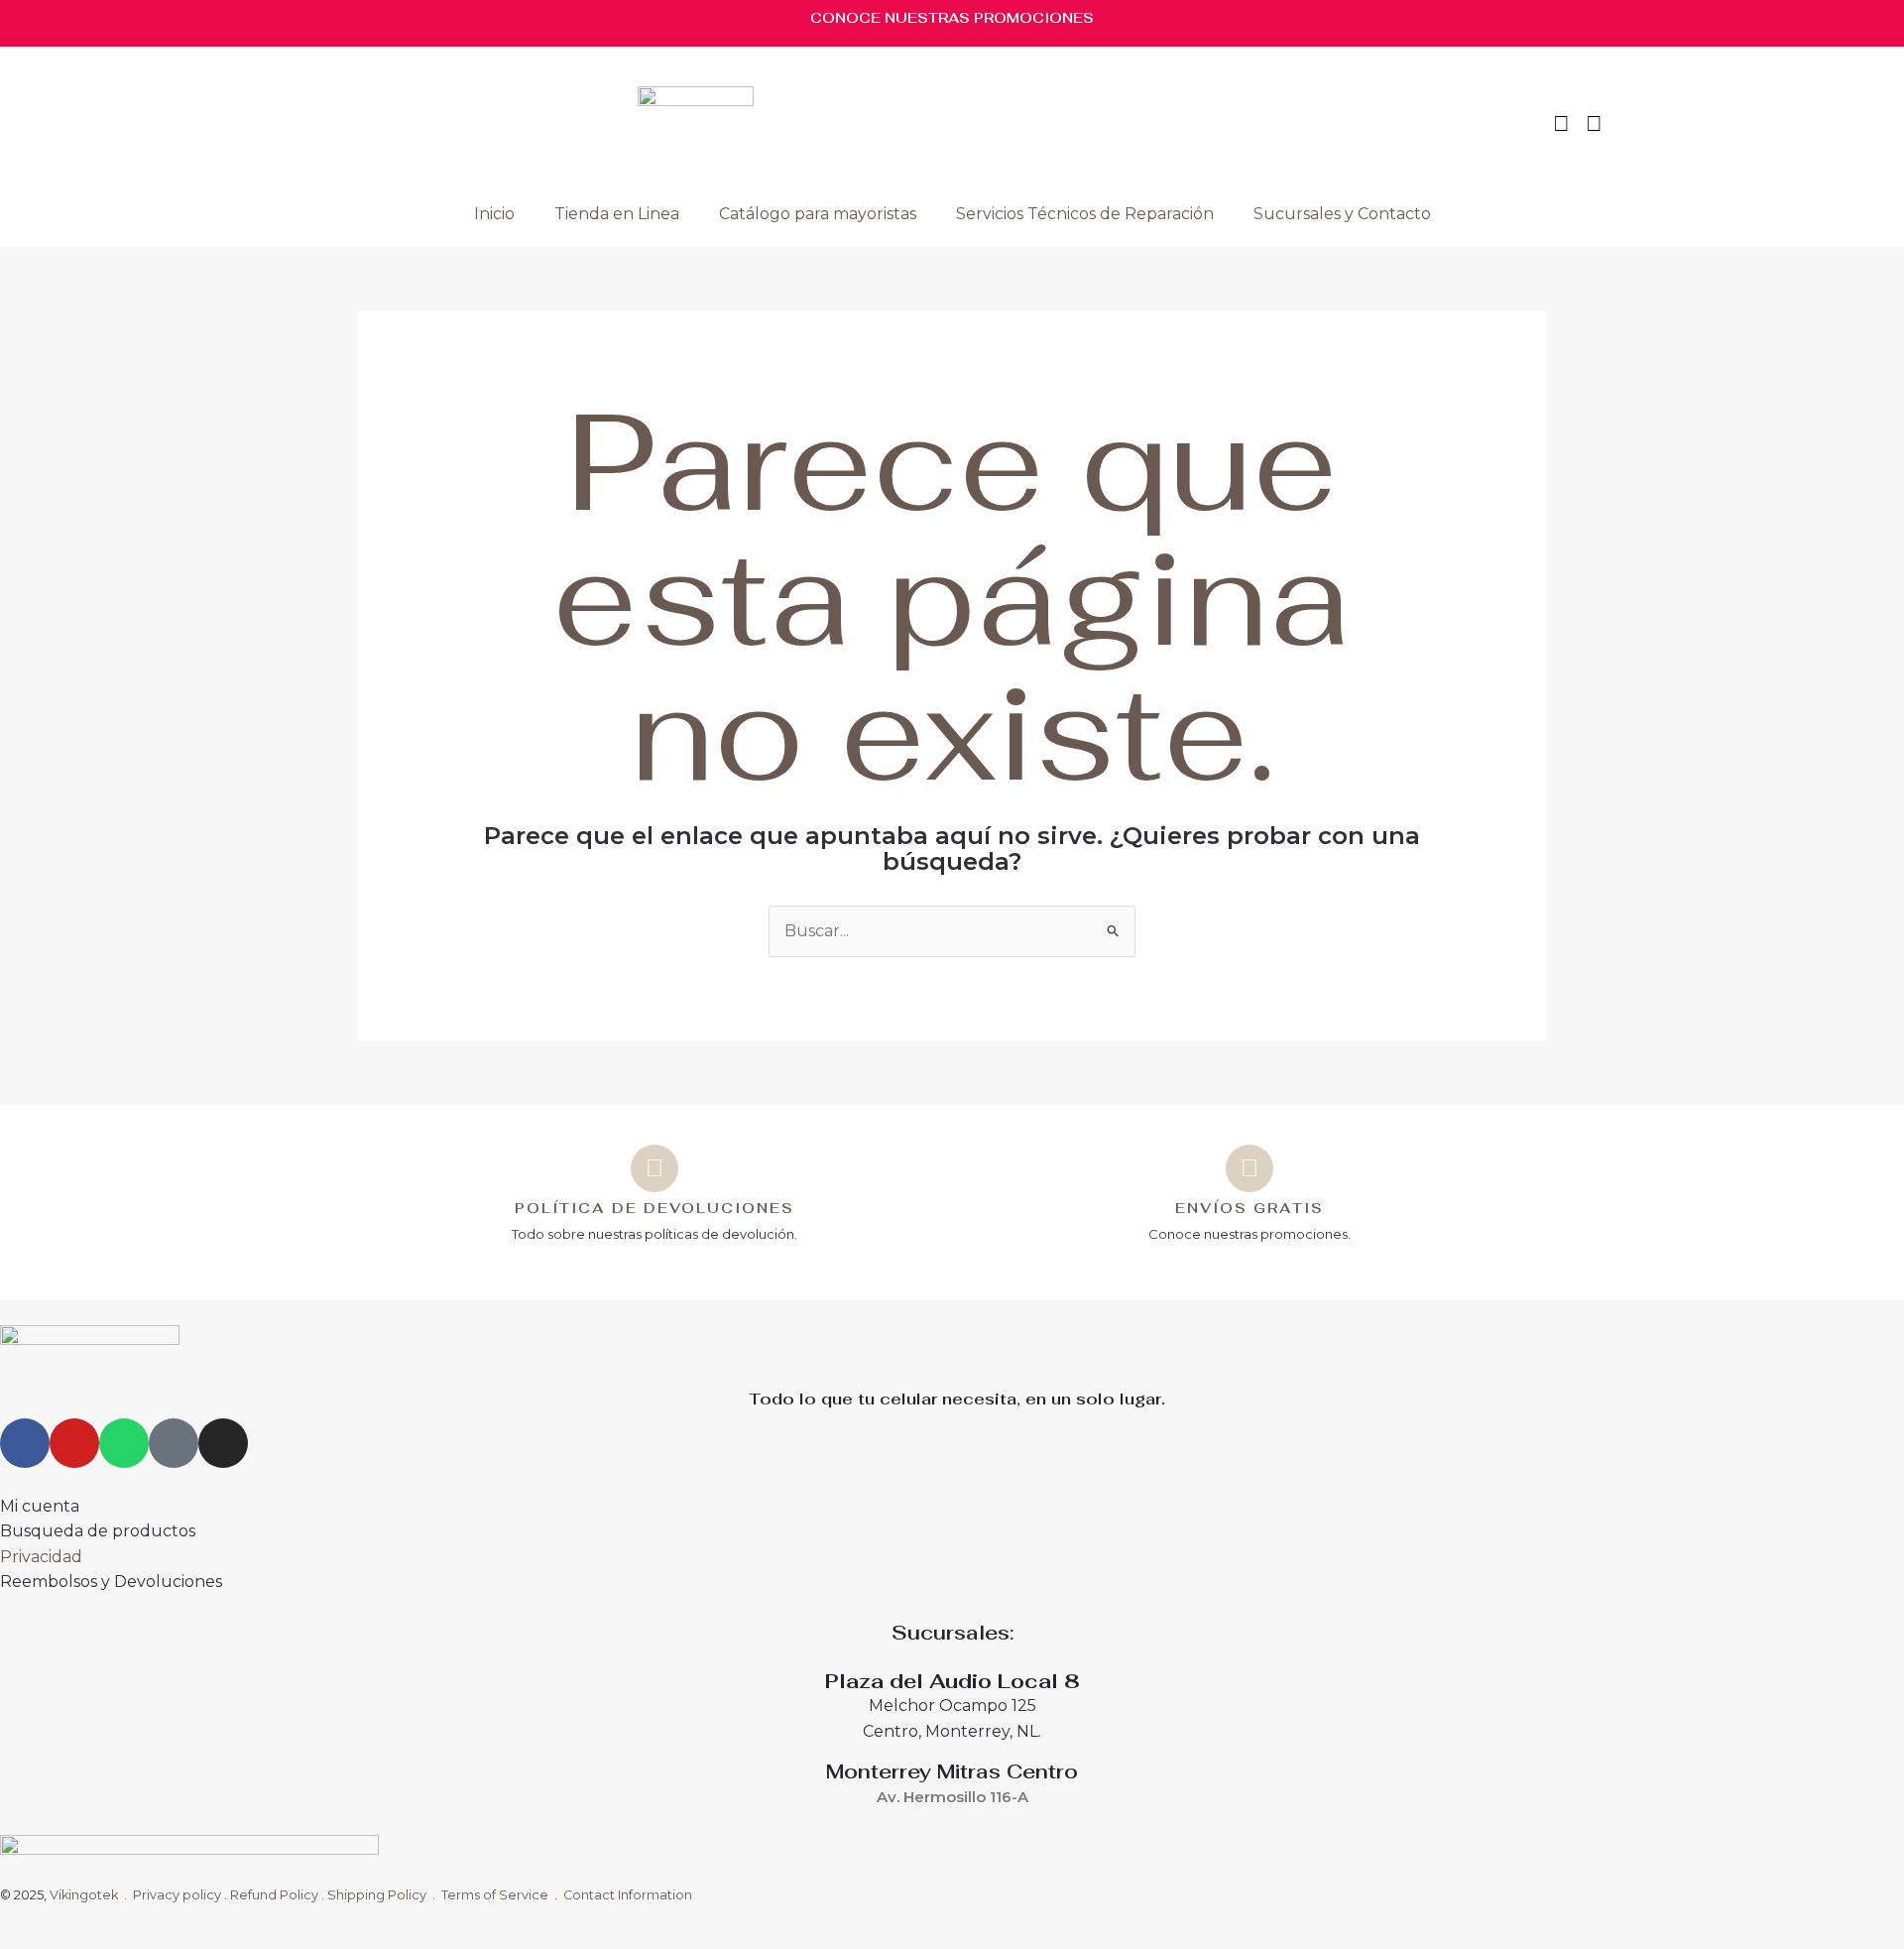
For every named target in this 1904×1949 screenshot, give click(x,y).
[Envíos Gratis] (1249, 1168)
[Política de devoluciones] (654, 1168)
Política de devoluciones (654, 1208)
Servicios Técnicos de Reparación (1085, 214)
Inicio (494, 214)
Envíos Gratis (1249, 1208)
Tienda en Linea (617, 214)
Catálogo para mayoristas (818, 214)
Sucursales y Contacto (1342, 214)
